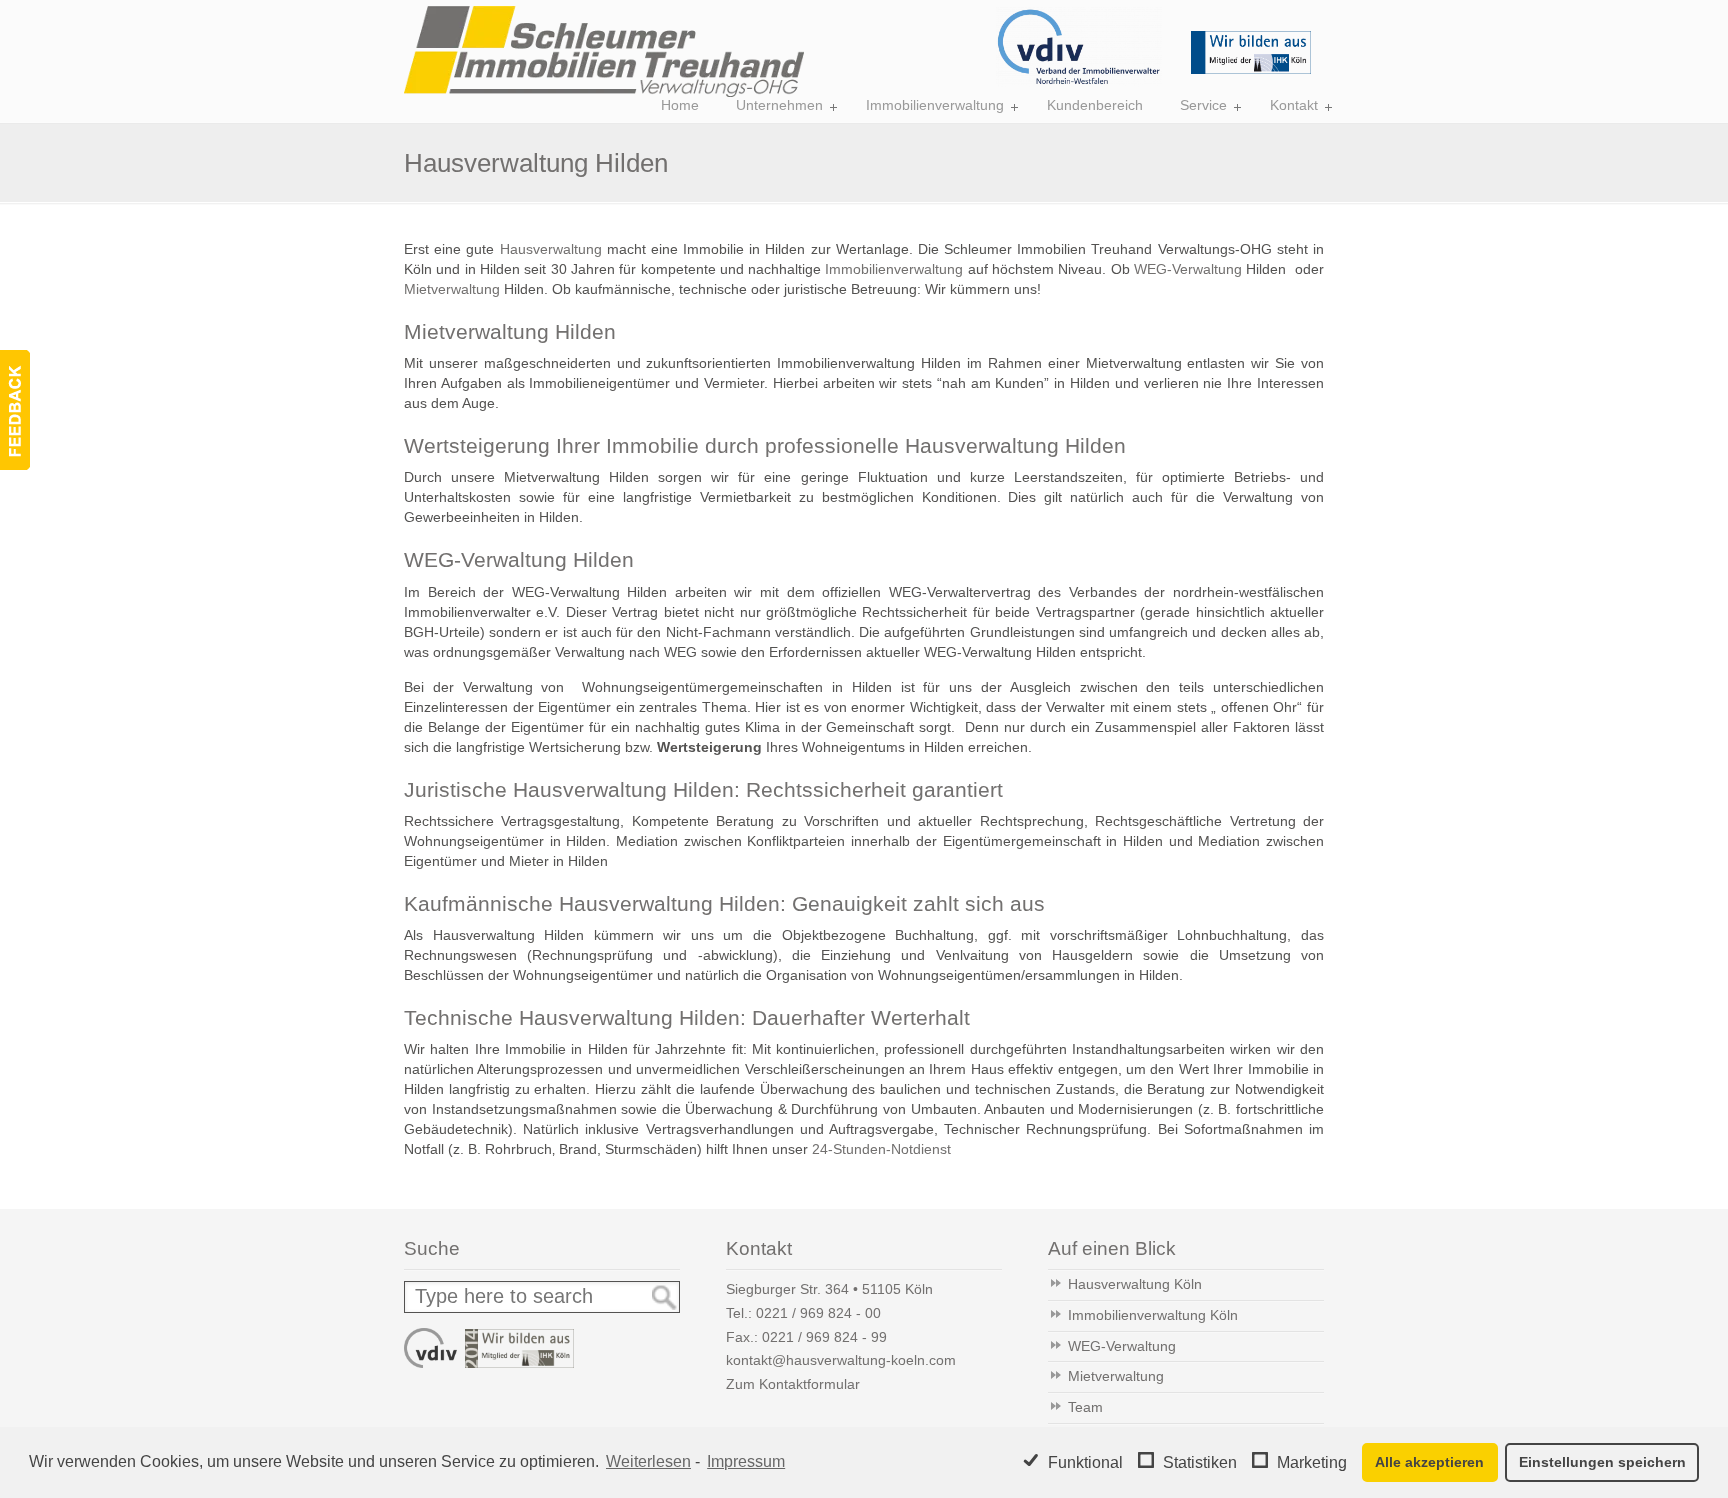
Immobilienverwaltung (894, 269)
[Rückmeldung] (15, 410)
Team (1085, 1407)
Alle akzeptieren (1429, 1462)
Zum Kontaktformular (793, 1384)
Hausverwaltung (551, 249)
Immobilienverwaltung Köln (1153, 1315)
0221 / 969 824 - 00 (818, 1313)
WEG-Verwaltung (1188, 269)
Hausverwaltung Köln (1135, 1284)
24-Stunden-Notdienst (881, 1149)
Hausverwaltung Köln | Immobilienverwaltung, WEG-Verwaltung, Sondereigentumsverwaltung (604, 51)
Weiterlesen (648, 1461)
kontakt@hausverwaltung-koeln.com (841, 1360)
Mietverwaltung (452, 289)
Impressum (746, 1461)
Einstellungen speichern (1602, 1462)
